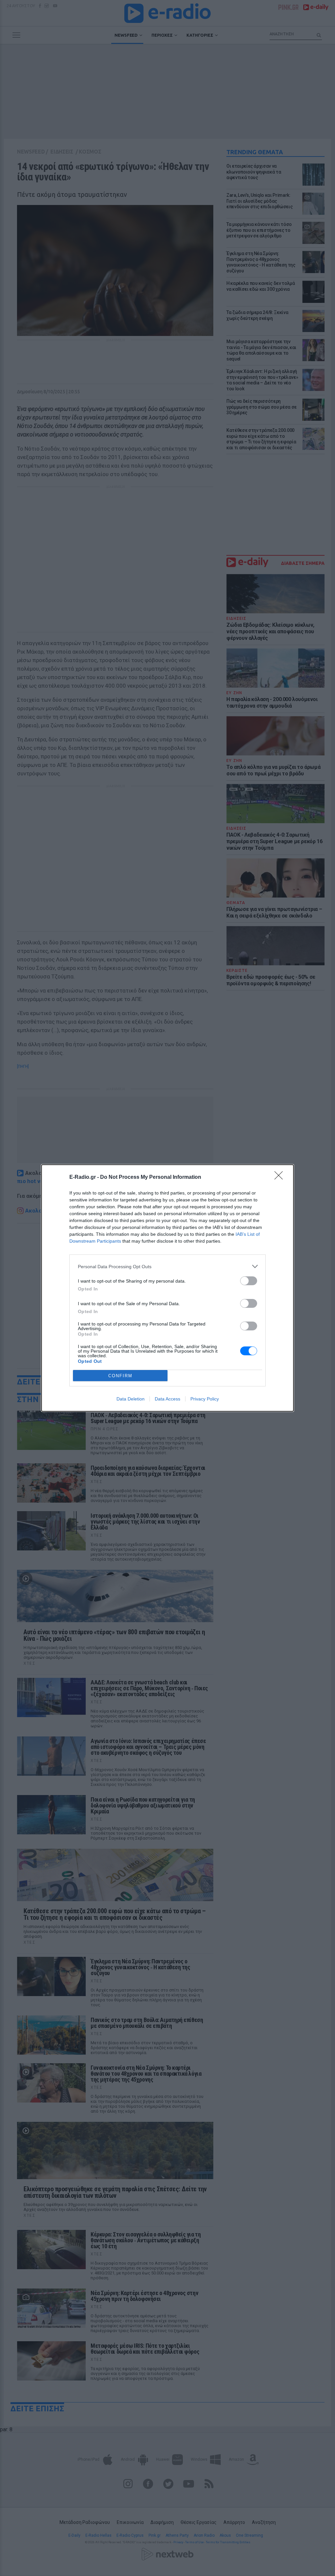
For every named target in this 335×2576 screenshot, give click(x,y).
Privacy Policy (205, 1399)
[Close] (281, 1177)
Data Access (167, 1399)
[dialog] (167, 1288)
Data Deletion (131, 1399)
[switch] (249, 1281)
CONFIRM (120, 1376)
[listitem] (167, 1266)
